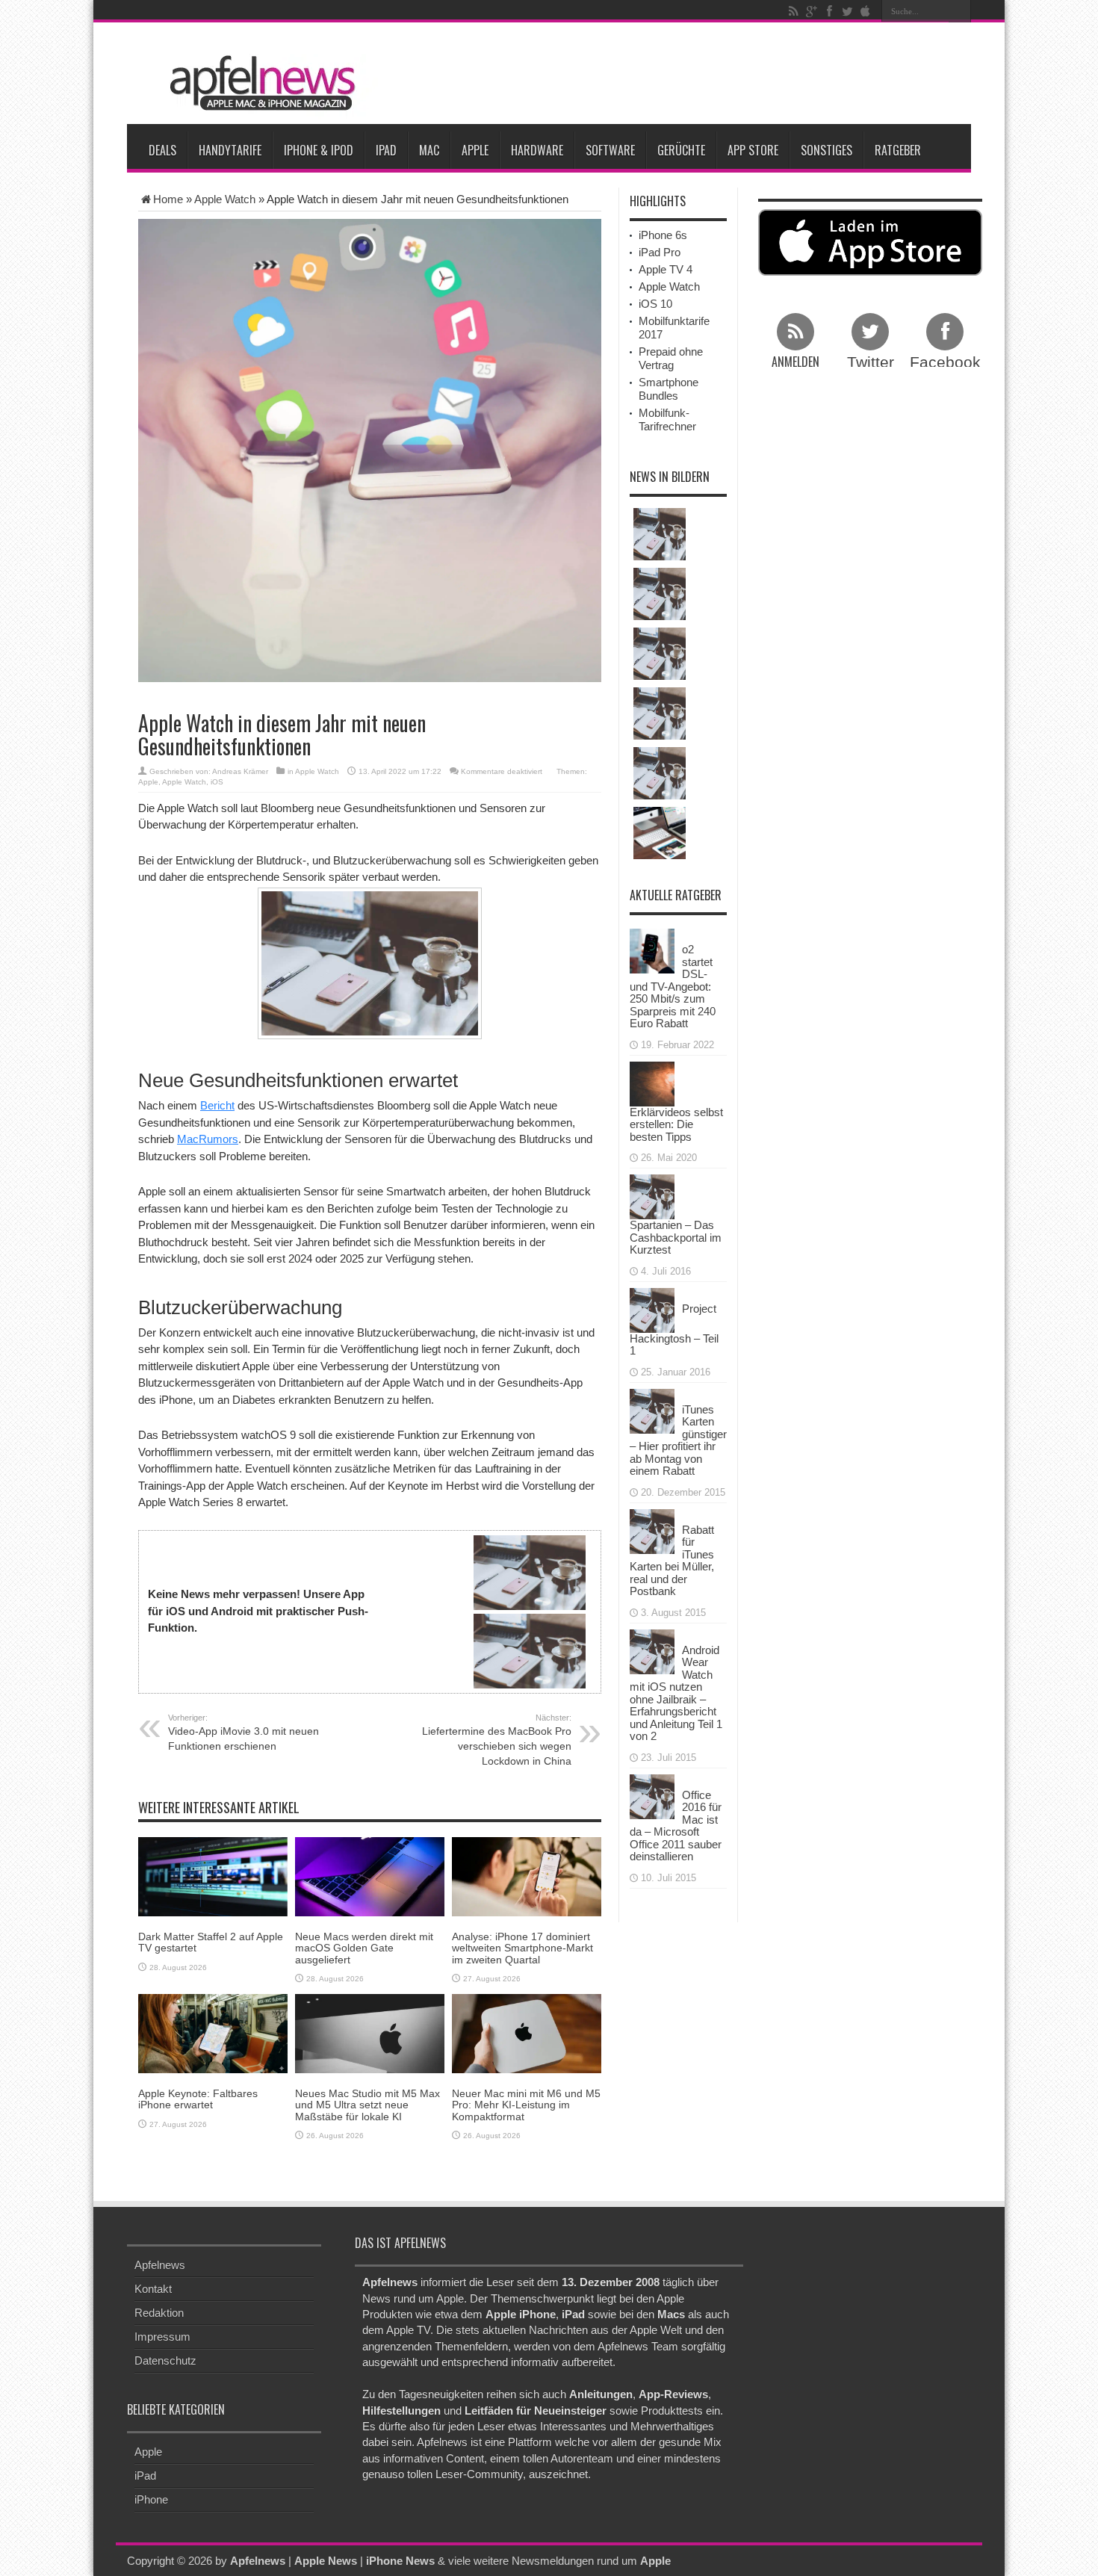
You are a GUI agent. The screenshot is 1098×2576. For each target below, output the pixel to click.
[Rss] (793, 11)
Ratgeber (898, 150)
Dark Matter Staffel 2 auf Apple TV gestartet (211, 1942)
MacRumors (208, 1139)
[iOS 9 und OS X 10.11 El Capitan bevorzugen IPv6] (660, 654)
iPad (386, 150)
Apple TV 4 (666, 269)
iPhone (151, 2499)
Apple (475, 150)
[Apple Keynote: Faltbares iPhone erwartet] (213, 2032)
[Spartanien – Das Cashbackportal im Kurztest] (652, 1196)
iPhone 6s (663, 235)
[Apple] (865, 11)
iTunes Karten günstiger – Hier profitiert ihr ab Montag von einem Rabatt (678, 1440)
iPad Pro (660, 252)
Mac (429, 150)
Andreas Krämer (240, 771)
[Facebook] (829, 11)
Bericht (217, 1105)
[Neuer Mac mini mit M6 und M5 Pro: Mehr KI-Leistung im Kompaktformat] (527, 2032)
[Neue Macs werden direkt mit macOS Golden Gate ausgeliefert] (370, 1876)
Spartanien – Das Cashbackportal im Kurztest (676, 1237)
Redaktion (159, 2313)
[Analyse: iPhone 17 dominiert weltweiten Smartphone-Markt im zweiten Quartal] (527, 1876)
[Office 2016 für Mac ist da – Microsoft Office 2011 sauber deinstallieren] (652, 1795)
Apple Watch (225, 199)
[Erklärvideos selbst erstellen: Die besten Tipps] (652, 1082)
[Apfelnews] (258, 83)
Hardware (537, 150)
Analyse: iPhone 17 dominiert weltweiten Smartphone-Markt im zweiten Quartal (522, 1948)
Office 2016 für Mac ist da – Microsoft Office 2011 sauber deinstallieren (676, 1826)
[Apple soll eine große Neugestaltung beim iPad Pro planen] (660, 833)
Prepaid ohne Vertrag (671, 358)
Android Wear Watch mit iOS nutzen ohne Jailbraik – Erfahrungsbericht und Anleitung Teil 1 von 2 (676, 1693)
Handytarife (230, 150)
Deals (162, 150)
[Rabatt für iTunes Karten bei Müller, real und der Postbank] (652, 1530)
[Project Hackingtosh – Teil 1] (652, 1309)
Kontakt (153, 2289)
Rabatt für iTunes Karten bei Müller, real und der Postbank (672, 1561)
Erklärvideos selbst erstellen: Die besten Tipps (676, 1124)
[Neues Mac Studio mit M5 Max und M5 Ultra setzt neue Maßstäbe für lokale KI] (370, 2032)
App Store (753, 150)
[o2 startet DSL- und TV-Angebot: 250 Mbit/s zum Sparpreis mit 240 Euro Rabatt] (652, 950)
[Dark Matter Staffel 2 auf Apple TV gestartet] (213, 1876)
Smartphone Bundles (669, 389)
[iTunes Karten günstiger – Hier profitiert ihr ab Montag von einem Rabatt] (652, 1409)
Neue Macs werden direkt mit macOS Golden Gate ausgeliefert (364, 1948)
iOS (217, 782)
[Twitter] (847, 11)
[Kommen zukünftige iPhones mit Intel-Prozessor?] (660, 534)
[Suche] (960, 11)
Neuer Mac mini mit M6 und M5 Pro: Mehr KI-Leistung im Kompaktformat (526, 2105)
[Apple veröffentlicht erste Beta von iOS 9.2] (660, 713)
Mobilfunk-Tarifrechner (667, 419)
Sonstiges (826, 150)
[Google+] (811, 11)
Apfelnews (160, 2265)
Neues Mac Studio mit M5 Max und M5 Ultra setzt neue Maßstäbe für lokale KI (367, 2105)
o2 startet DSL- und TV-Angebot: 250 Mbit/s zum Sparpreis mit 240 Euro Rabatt (673, 986)
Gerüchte (681, 150)
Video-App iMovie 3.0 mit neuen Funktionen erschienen (244, 1733)
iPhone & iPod (319, 150)
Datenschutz (165, 2360)
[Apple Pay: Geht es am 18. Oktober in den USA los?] (660, 594)
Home (168, 199)
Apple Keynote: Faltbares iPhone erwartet (198, 2099)
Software (610, 150)
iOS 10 (655, 304)
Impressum (162, 2337)
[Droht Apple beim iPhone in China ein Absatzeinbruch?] (660, 773)
